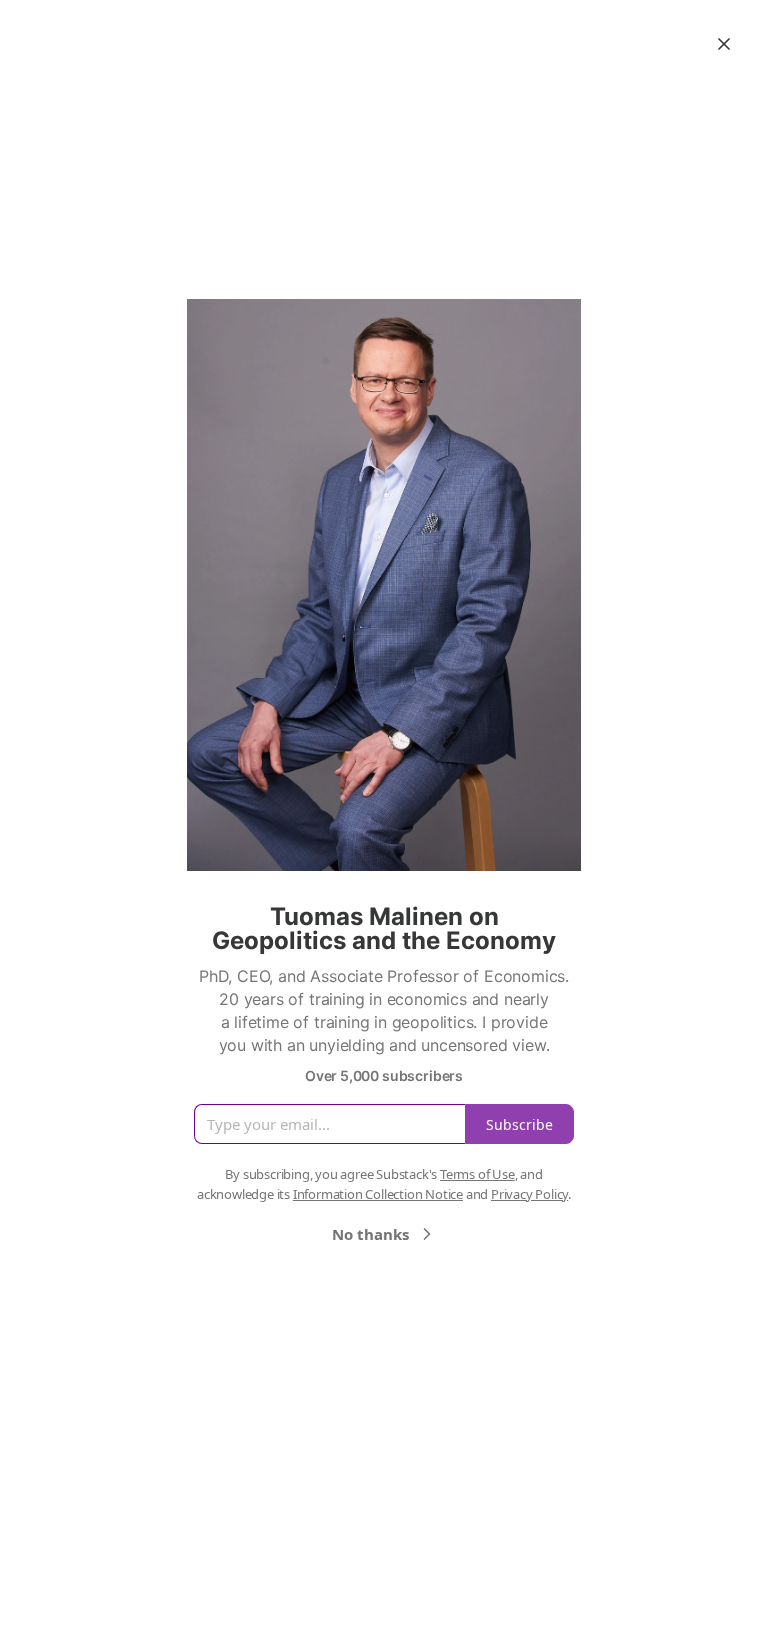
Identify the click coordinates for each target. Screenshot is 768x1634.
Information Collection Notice (378, 1194)
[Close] (724, 44)
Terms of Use (477, 1174)
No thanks (370, 1234)
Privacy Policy (529, 1194)
